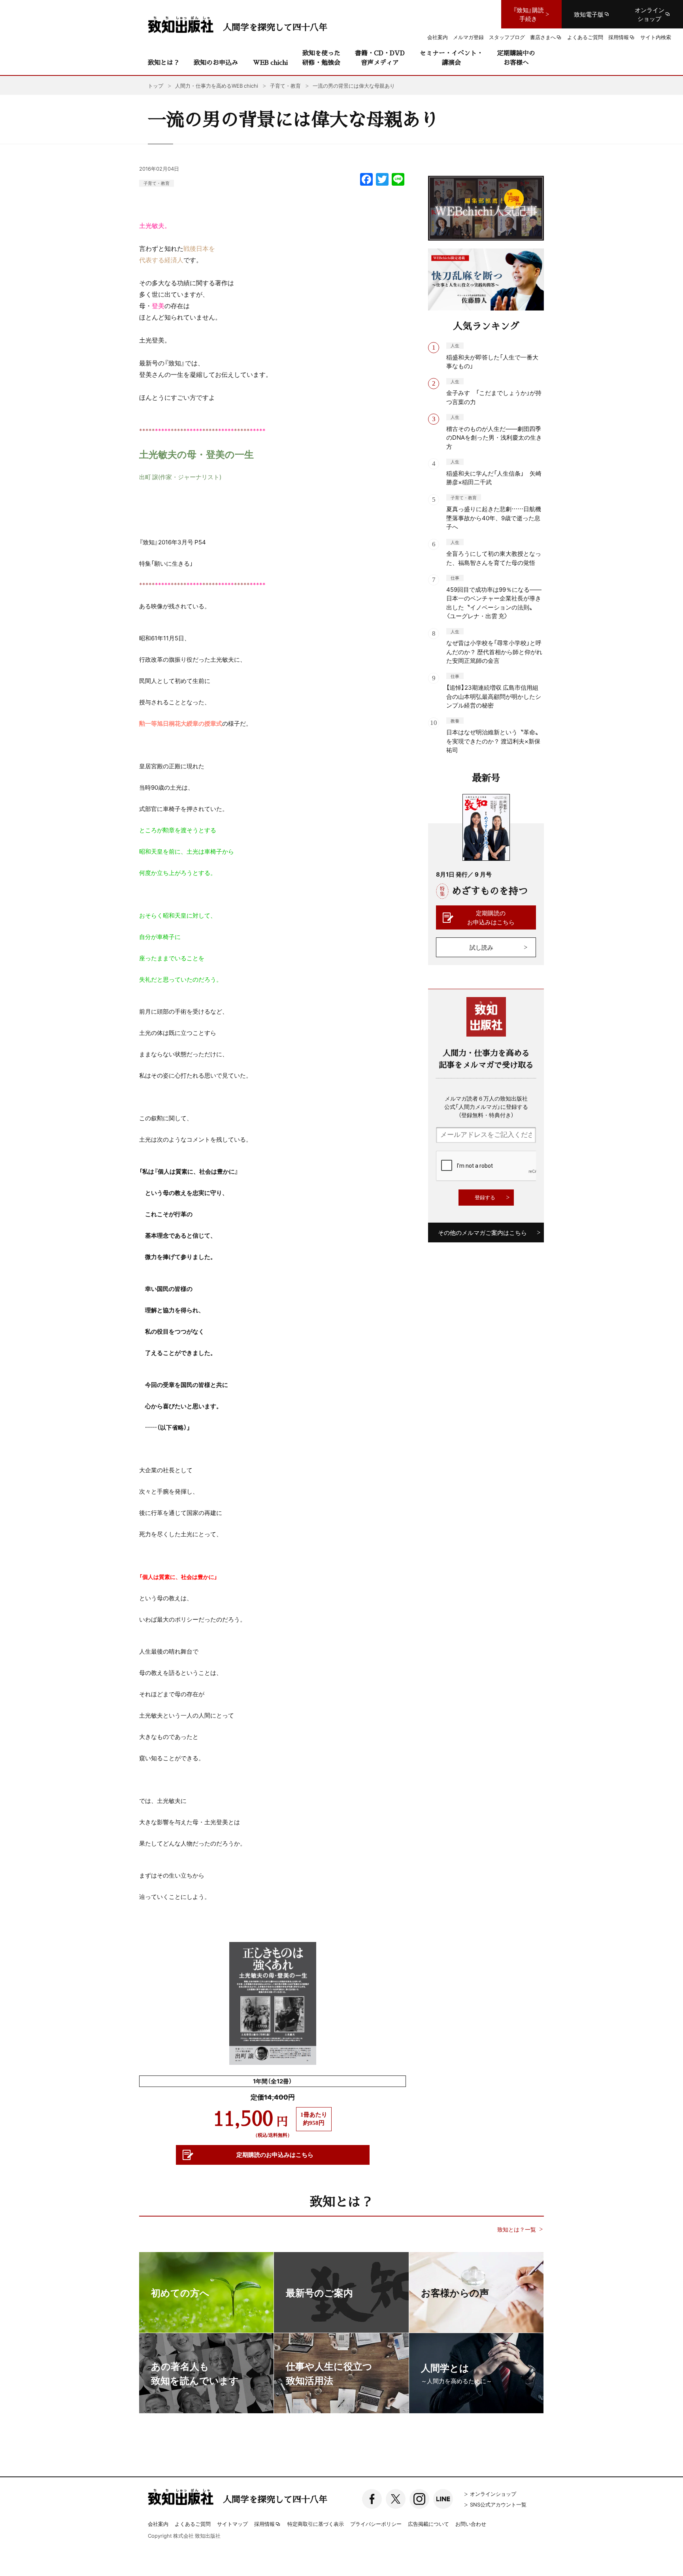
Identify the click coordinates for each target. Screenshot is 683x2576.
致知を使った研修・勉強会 (321, 57)
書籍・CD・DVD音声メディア (380, 57)
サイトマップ (232, 2524)
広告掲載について (428, 2524)
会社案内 (158, 2524)
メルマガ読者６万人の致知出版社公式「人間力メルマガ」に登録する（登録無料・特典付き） (486, 1106)
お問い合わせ (471, 2524)
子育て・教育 (157, 183)
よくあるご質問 (193, 2524)
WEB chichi (270, 62)
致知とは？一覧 (517, 2229)
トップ (156, 86)
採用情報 (264, 2524)
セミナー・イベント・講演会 (451, 57)
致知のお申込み (216, 62)
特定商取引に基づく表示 (316, 2524)
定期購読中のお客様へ (516, 57)
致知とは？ (164, 62)
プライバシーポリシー (376, 2524)
